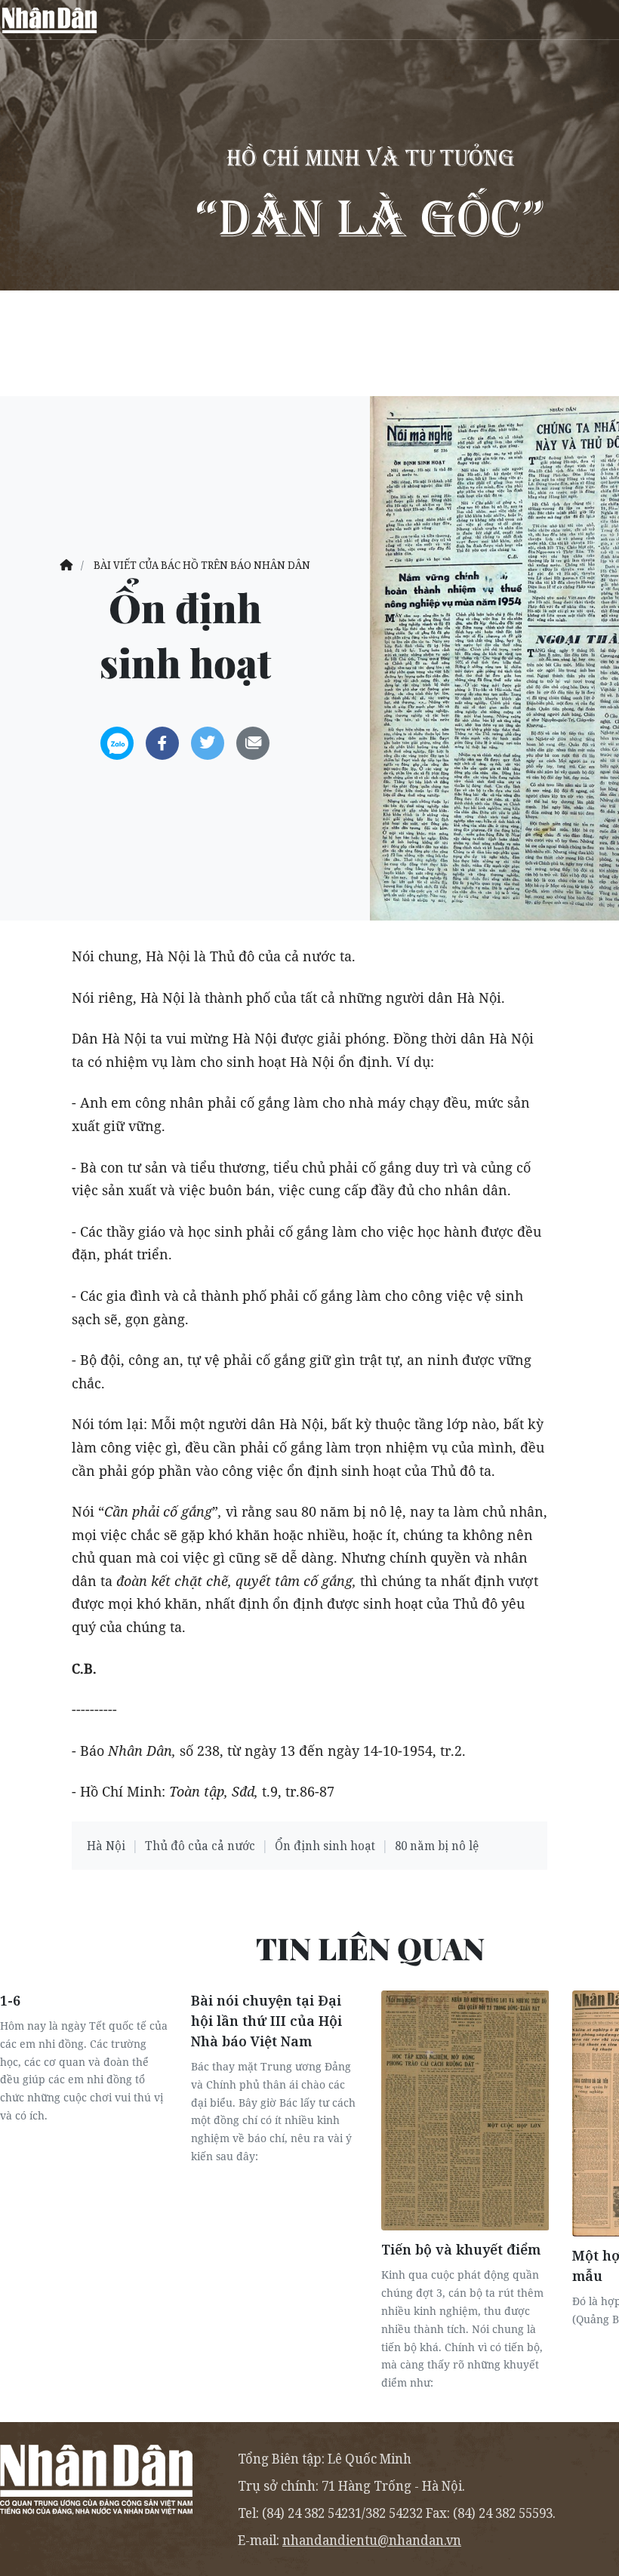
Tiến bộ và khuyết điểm (461, 2249)
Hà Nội (106, 1846)
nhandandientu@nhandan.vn (372, 2540)
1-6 (10, 2000)
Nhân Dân (49, 20)
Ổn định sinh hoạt (325, 1846)
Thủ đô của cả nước (200, 1846)
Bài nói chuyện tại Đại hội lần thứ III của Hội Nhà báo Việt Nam (266, 2021)
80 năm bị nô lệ (437, 1846)
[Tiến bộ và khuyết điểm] (465, 2110)
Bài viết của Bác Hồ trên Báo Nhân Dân (202, 565)
